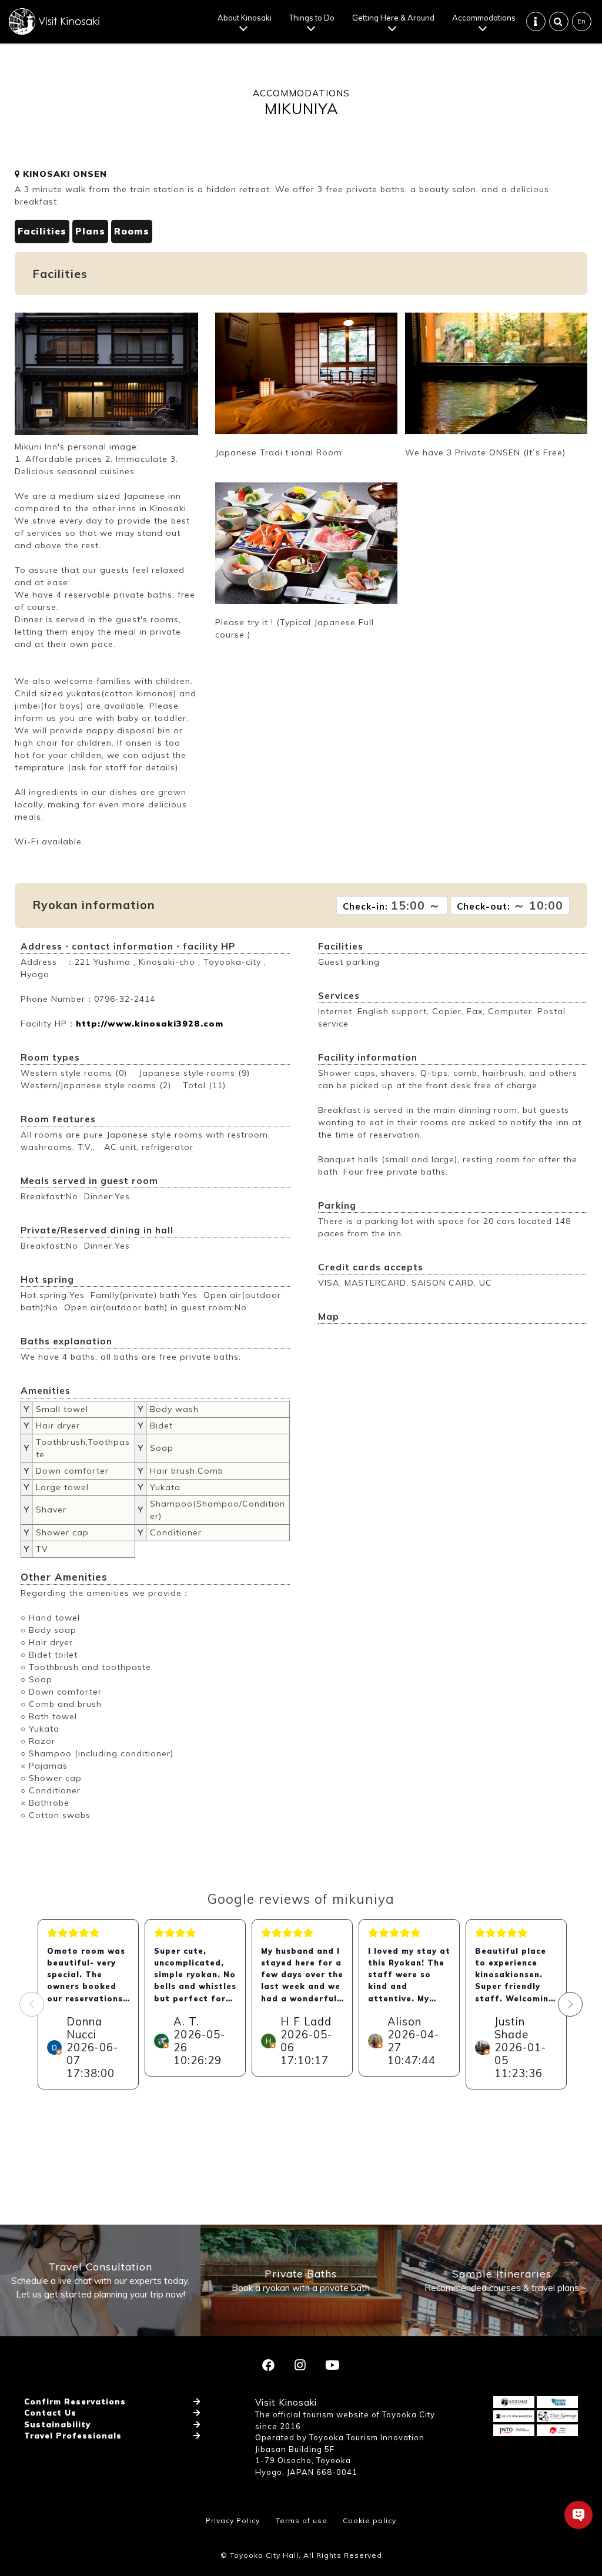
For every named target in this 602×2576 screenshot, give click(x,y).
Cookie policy (369, 2520)
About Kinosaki (245, 18)
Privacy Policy (233, 2520)
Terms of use (302, 2520)
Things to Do (312, 18)
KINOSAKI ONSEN (63, 174)
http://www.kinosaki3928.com (150, 1024)
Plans (90, 231)
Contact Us (50, 2413)
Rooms (132, 231)
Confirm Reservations (75, 2401)
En (581, 21)
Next (570, 2004)
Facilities (42, 231)
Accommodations (484, 18)
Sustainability (57, 2424)
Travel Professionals (73, 2436)
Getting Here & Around (393, 18)
